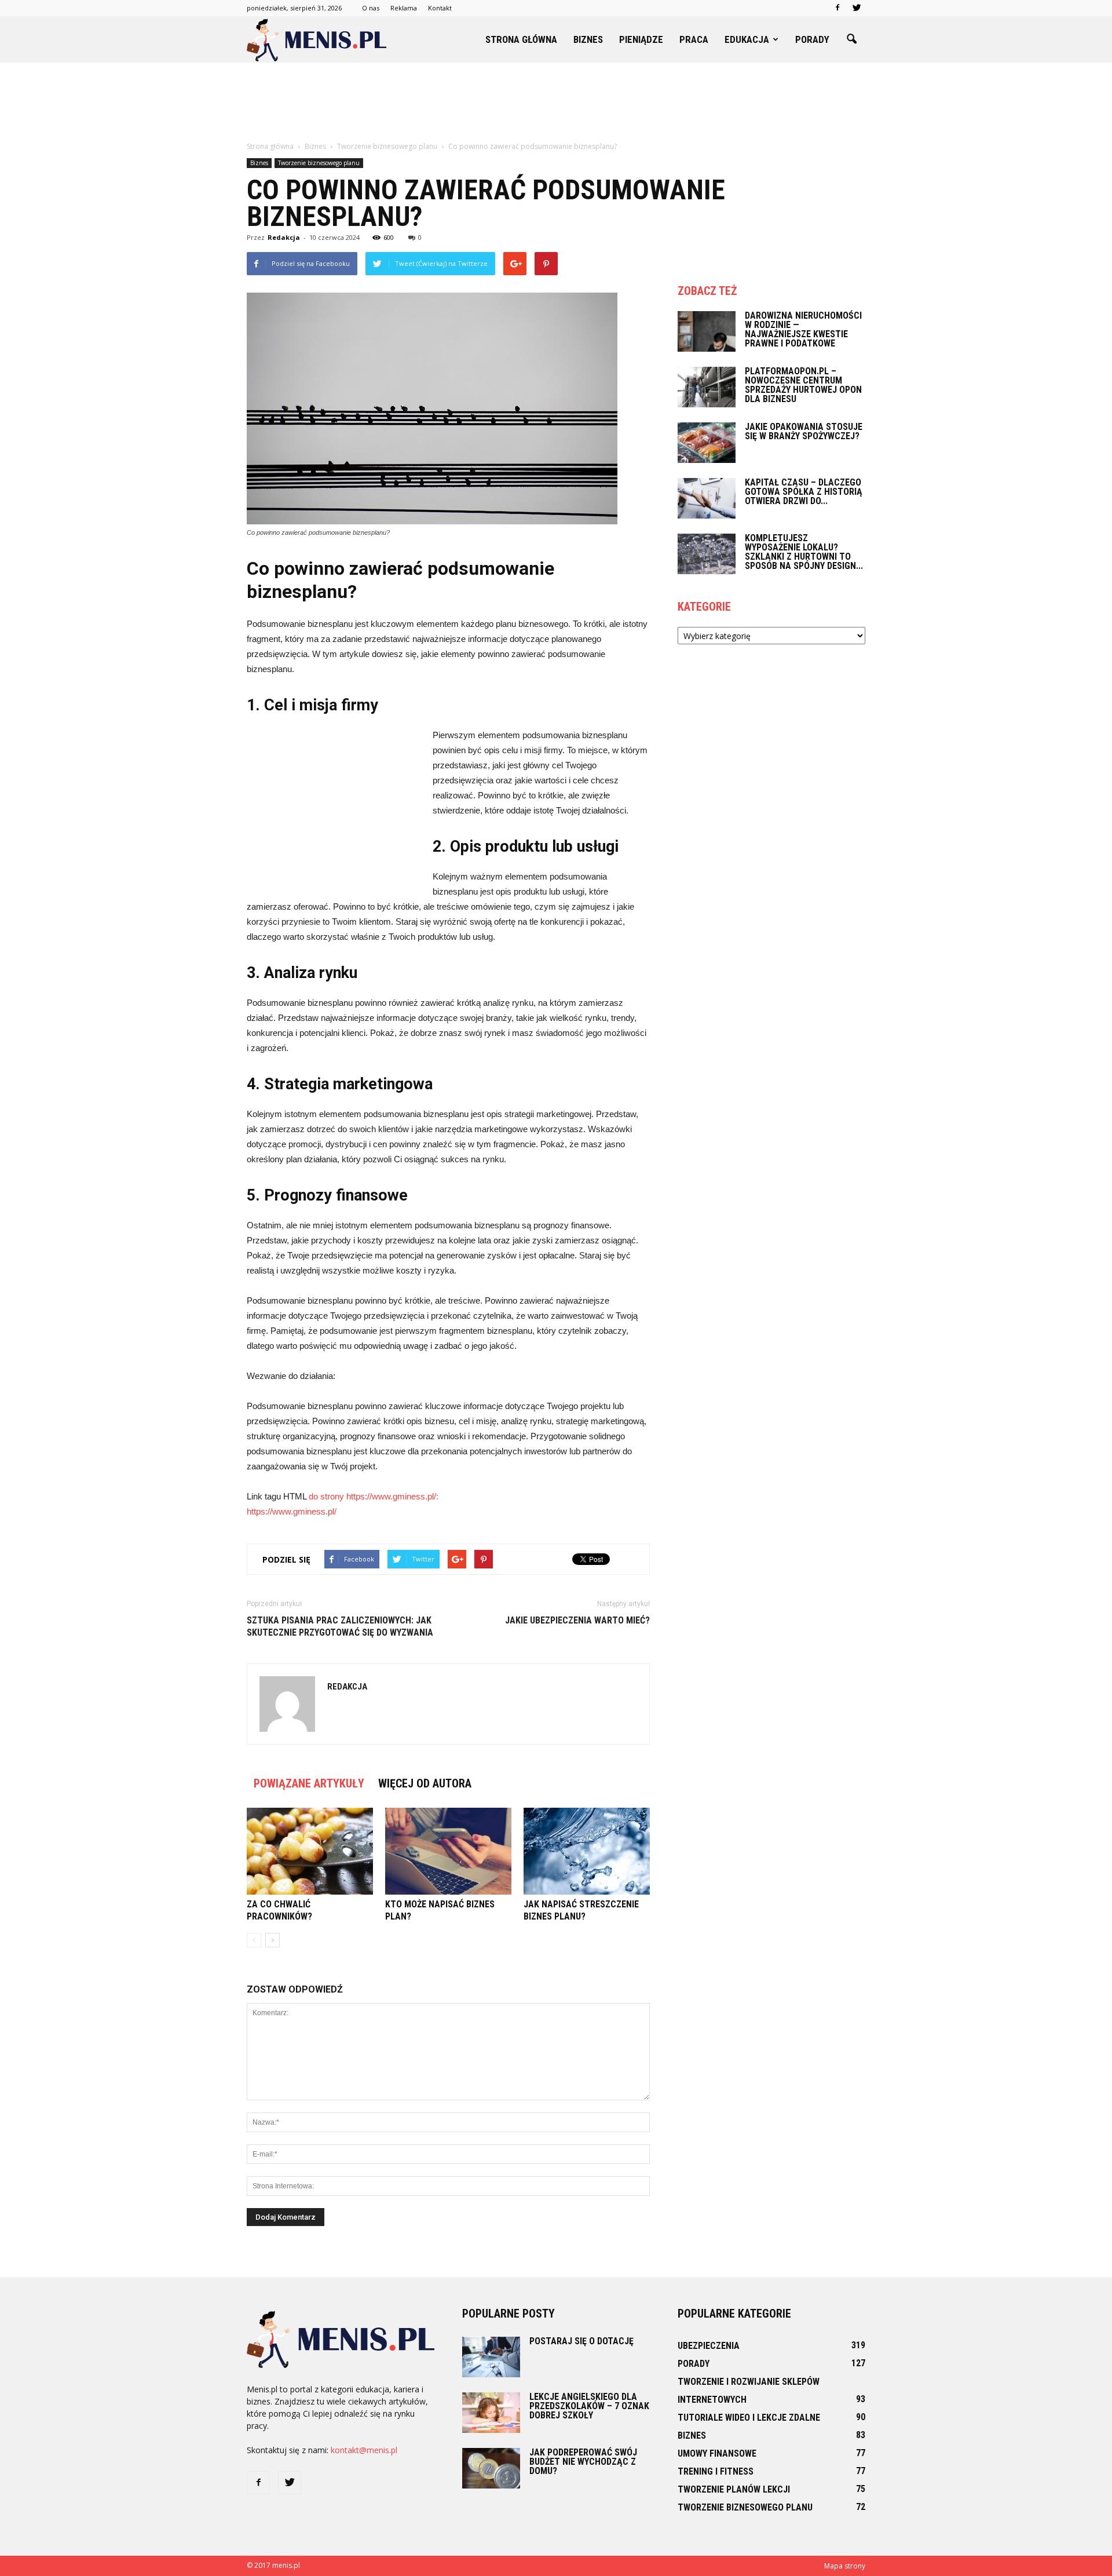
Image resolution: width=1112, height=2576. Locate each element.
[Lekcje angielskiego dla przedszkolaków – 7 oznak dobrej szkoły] (491, 2413)
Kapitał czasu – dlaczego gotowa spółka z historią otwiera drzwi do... (804, 492)
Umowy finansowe (717, 2453)
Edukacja (747, 39)
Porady (812, 39)
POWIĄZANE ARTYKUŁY (309, 1783)
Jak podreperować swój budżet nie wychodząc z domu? (583, 2462)
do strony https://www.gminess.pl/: (374, 1496)
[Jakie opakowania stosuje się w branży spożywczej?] (707, 443)
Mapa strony (845, 2566)
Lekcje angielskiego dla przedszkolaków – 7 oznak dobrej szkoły (589, 2406)
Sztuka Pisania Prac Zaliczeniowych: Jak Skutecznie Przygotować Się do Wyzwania (340, 1626)
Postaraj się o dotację (581, 2341)
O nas (371, 8)
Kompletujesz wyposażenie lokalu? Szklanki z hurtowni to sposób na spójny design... (804, 552)
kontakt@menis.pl (364, 2450)
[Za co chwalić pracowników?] (310, 1851)
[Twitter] (857, 8)
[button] (851, 39)
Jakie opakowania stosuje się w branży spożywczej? (804, 431)
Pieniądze (641, 39)
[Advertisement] (556, 103)
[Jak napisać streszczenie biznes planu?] (587, 1851)
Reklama (404, 8)
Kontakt (440, 8)
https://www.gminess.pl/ (292, 1511)
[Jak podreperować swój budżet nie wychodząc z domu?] (491, 2468)
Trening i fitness (716, 2471)
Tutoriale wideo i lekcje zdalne (749, 2418)
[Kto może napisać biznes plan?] (448, 1851)
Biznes (588, 39)
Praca (694, 39)
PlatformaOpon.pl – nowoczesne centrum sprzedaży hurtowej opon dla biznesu (803, 385)
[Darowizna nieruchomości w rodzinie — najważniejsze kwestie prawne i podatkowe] (707, 331)
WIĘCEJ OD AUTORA (425, 1783)
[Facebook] (837, 8)
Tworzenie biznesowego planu (319, 163)
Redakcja (284, 237)
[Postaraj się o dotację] (491, 2357)
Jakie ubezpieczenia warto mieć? (577, 1620)
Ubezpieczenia (709, 2346)
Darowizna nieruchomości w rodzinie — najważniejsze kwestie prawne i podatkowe (803, 329)
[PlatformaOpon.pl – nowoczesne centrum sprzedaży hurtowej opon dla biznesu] (707, 387)
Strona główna (521, 39)
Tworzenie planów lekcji (734, 2489)
